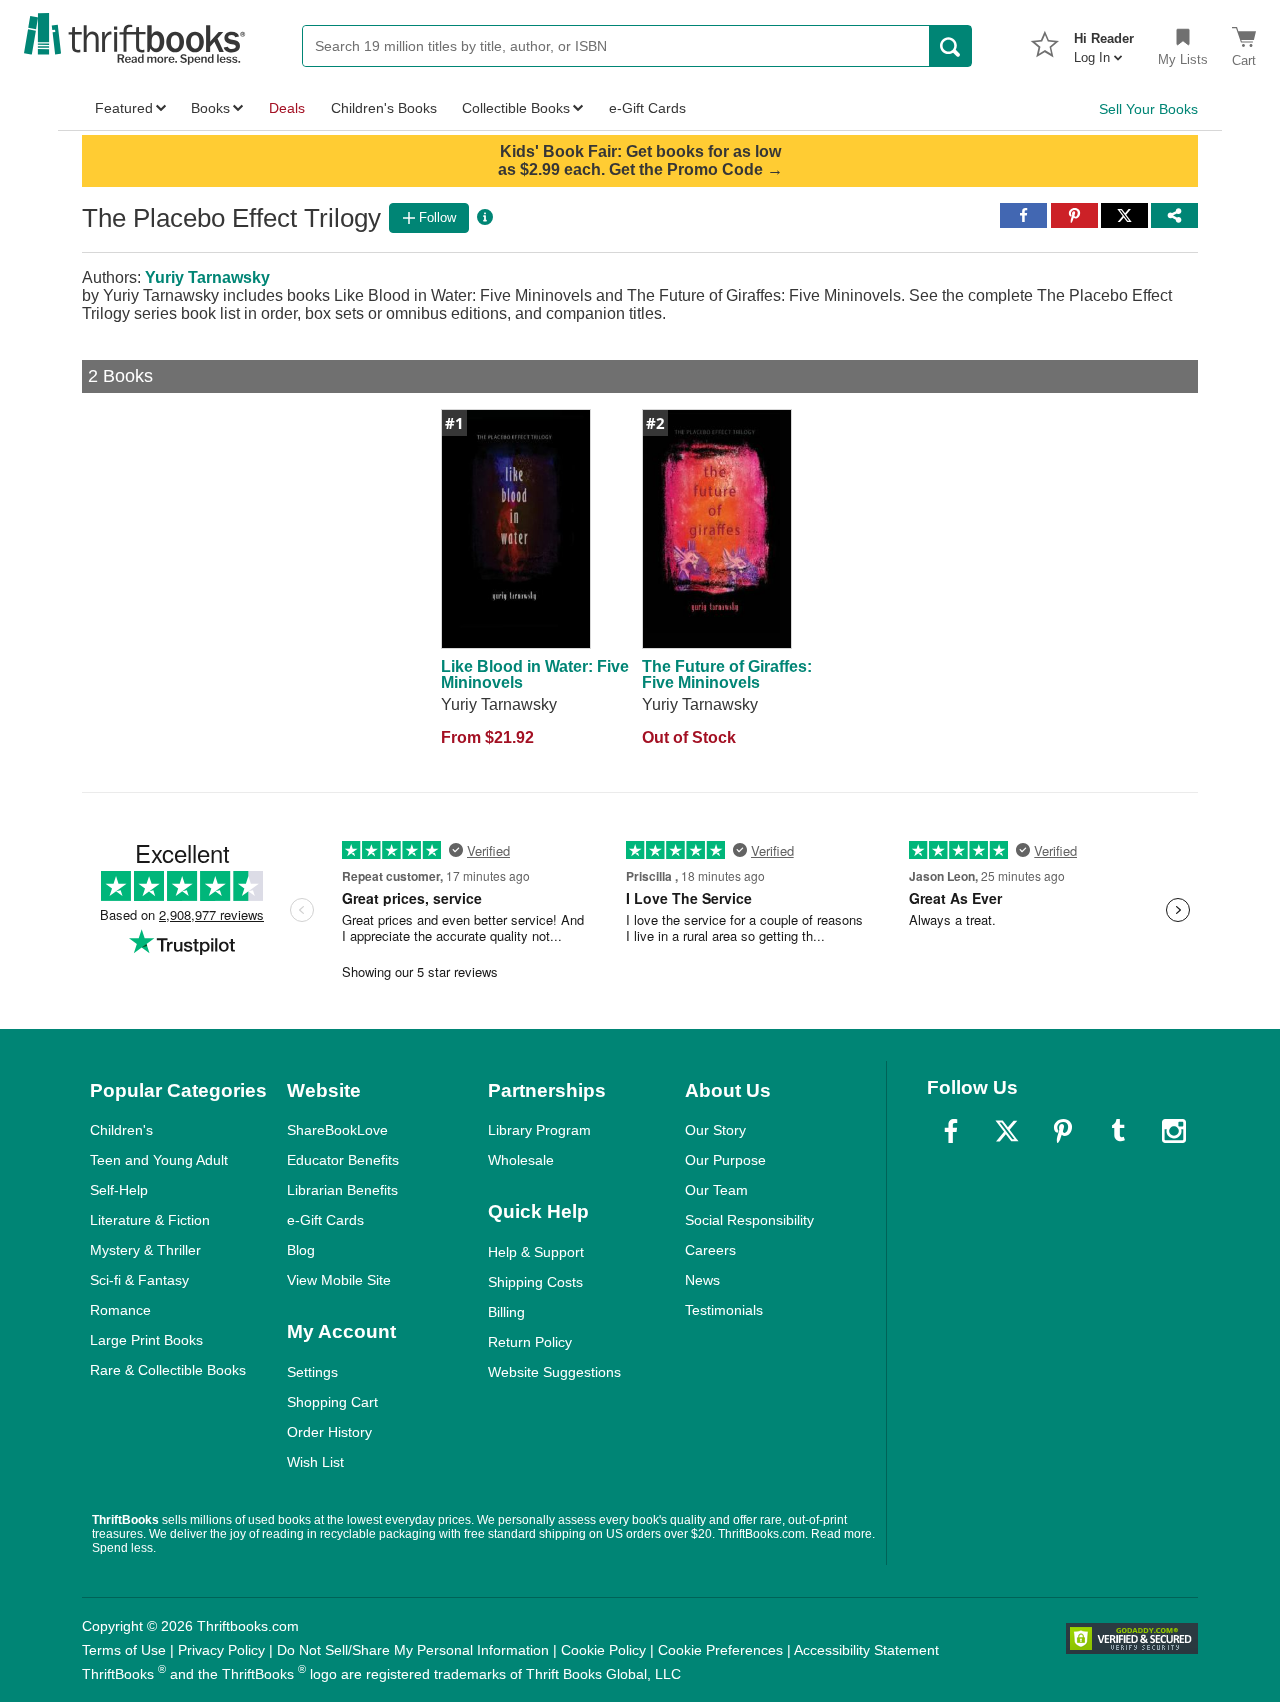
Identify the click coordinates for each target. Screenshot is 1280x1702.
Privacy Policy (221, 1650)
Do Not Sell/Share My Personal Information (413, 1650)
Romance (120, 1310)
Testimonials (724, 1310)
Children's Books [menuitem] (384, 108)
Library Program (539, 1130)
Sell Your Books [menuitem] (1148, 109)
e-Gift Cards (325, 1220)
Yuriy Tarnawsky (207, 277)
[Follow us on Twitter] (1007, 1131)
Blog (301, 1250)
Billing (506, 1312)
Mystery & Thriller (145, 1250)
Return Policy (530, 1342)
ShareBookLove (337, 1130)
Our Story (715, 1130)
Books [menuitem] (210, 108)
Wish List (315, 1462)
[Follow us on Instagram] (1174, 1131)
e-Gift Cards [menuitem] (647, 108)
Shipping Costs (535, 1282)
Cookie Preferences (720, 1650)
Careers (710, 1250)
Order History (329, 1432)
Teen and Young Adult (159, 1160)
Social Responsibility (749, 1220)
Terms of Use (124, 1650)
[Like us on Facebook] (951, 1131)
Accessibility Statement (866, 1650)
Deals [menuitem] (287, 108)
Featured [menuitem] (124, 108)
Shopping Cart (332, 1402)
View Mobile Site (339, 1280)
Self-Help (119, 1190)
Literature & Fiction (150, 1220)
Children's (121, 1130)
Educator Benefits (343, 1160)
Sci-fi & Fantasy (139, 1280)
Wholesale (521, 1160)
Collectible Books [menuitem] (516, 108)
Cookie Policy (603, 1650)
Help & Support (536, 1252)
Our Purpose (725, 1160)
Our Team (716, 1190)
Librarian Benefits (342, 1190)
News (702, 1280)
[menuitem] (1104, 42)
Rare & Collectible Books (168, 1370)
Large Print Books (146, 1340)
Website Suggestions (554, 1372)
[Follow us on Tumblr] (1118, 1131)
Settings (312, 1372)
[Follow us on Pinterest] (1063, 1131)
